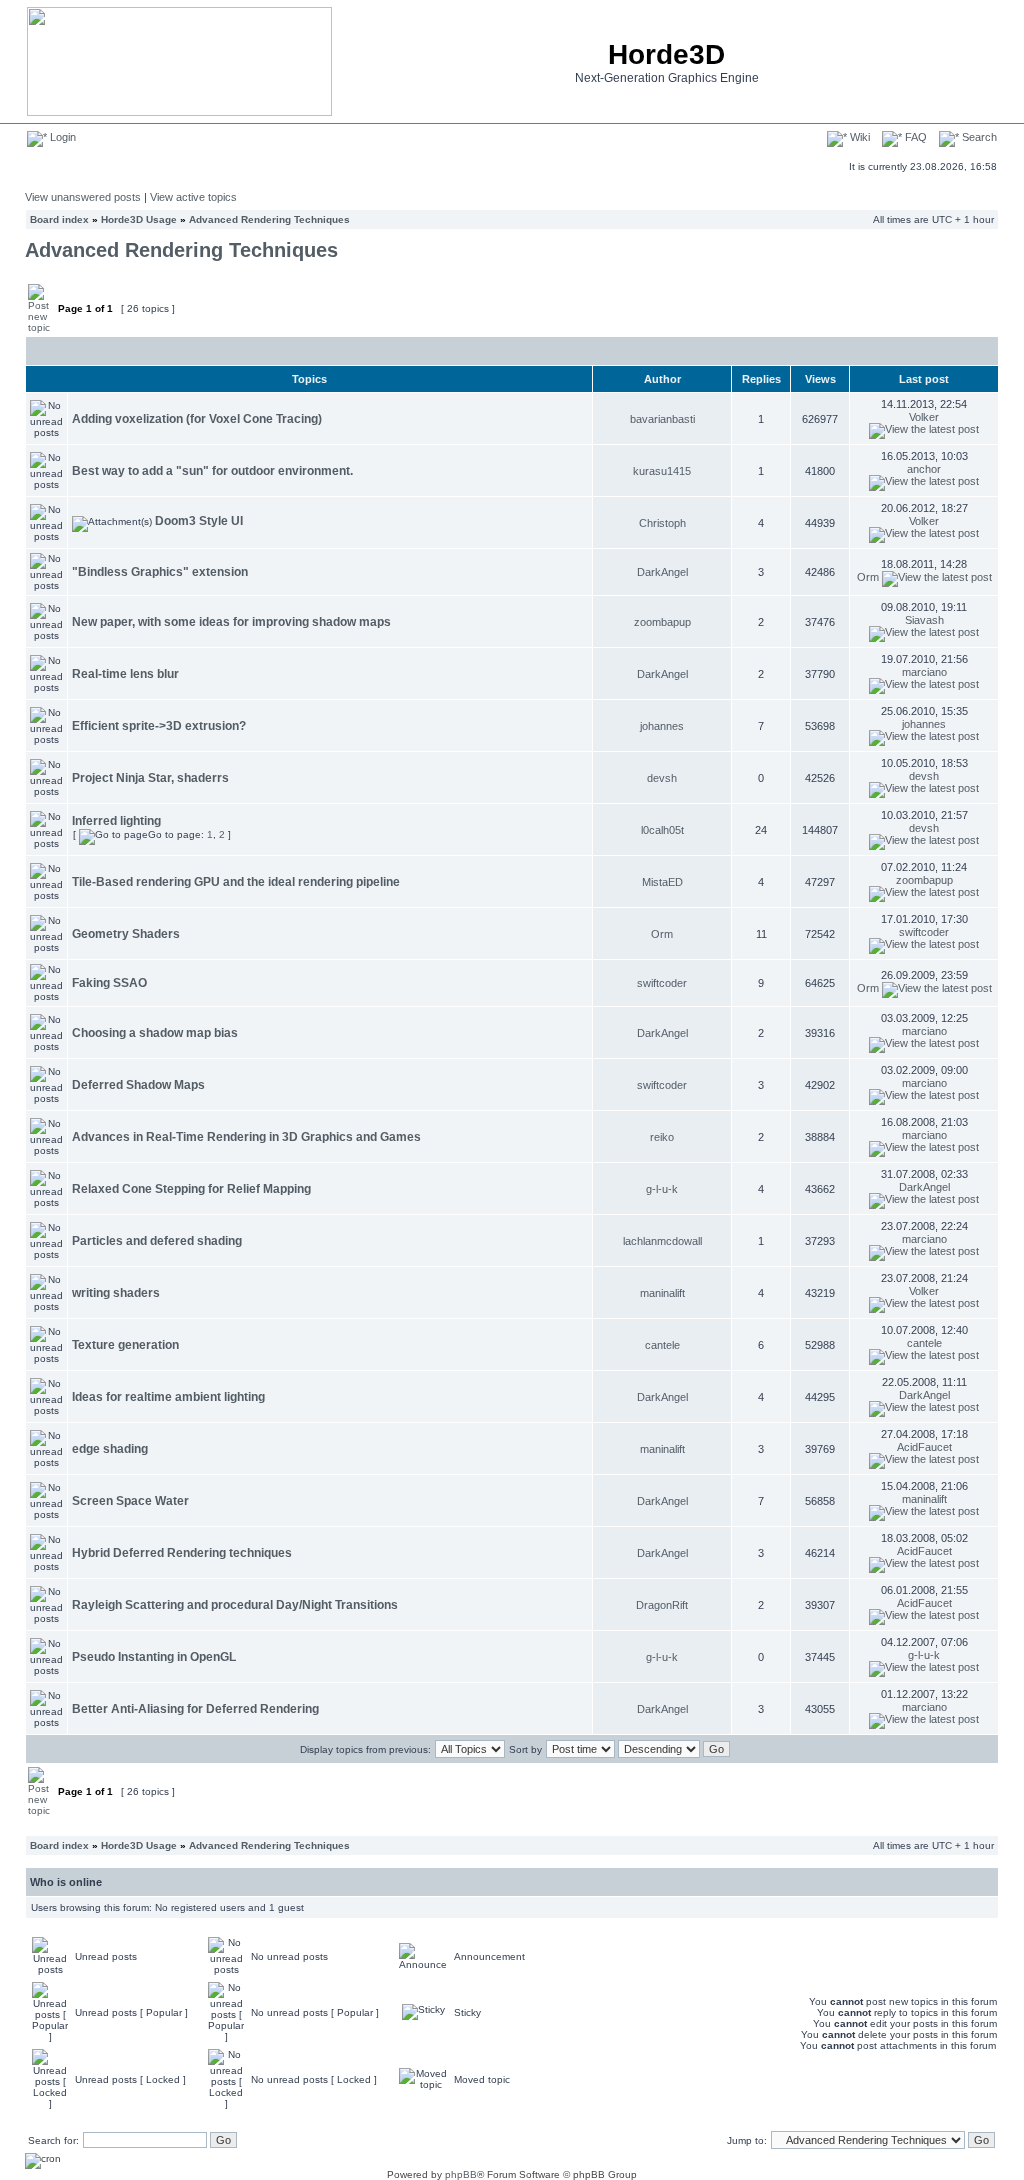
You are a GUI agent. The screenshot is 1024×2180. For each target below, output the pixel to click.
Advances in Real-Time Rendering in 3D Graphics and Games (246, 1137)
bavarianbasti (662, 419)
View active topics (193, 197)
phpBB (461, 2174)
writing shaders (116, 1293)
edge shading (110, 1449)
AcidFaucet (924, 1447)
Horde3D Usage (139, 219)
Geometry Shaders (126, 934)
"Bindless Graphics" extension (160, 572)
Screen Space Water (130, 1501)
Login (61, 137)
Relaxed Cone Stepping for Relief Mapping (191, 1189)
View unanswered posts (83, 197)
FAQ (914, 137)
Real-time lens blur (125, 674)
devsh (662, 778)
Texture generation (125, 1345)
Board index (59, 219)
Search (978, 137)
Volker (924, 417)
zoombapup (662, 622)
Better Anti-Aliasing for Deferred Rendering (195, 1709)
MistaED (662, 882)
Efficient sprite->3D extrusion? (159, 726)
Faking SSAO (109, 983)
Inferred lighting (116, 821)
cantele (662, 1345)
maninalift (662, 1293)
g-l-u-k (662, 1189)
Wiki (858, 137)
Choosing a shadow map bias (155, 1033)
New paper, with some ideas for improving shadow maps (231, 622)
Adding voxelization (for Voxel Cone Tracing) (197, 419)
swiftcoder (924, 932)
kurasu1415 (662, 471)
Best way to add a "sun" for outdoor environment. (212, 471)
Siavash (924, 620)
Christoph (662, 523)
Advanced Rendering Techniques (269, 219)
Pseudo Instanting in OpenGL (154, 1657)
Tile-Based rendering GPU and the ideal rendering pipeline (236, 882)
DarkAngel (662, 572)
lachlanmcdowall (662, 1241)
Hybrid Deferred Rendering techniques (182, 1553)
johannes (662, 726)
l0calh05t (662, 830)
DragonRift (662, 1605)
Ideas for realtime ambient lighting (168, 1397)
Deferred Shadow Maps (138, 1085)
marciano (924, 672)
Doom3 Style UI (199, 521)
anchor (924, 469)
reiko (662, 1137)
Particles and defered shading (157, 1241)
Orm (868, 577)
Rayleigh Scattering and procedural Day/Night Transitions (235, 1605)
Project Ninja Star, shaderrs (150, 778)
